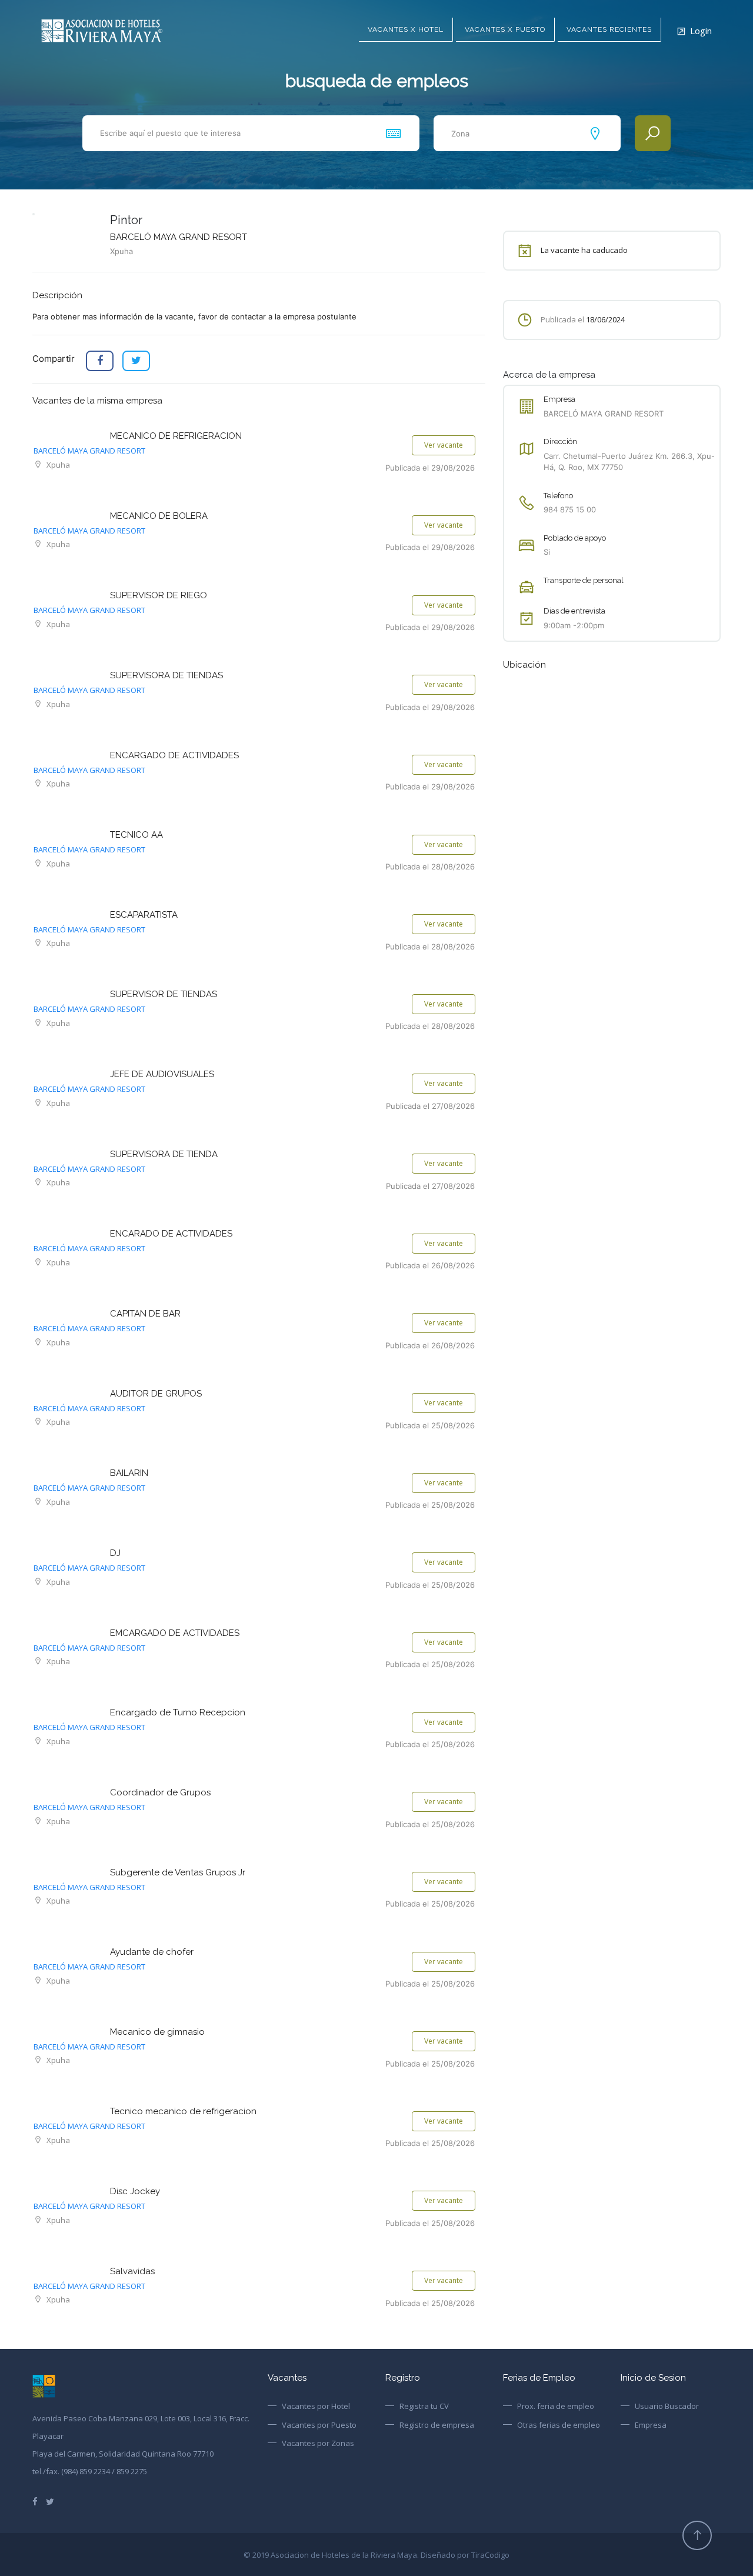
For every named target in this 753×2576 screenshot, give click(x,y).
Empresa (651, 2425)
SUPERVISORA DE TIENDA (164, 1154)
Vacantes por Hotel (316, 2406)
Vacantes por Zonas (318, 2443)
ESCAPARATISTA (144, 915)
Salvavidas (132, 2271)
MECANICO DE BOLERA (159, 516)
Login (701, 31)
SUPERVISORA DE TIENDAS (166, 675)
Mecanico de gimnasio (157, 2032)
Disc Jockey (135, 2191)
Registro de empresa (437, 2425)
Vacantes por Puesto (319, 2425)
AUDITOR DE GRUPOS (156, 1394)
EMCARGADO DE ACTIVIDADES (175, 1633)
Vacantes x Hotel (406, 29)
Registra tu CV (424, 2406)
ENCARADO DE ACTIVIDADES (171, 1234)
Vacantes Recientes (609, 29)
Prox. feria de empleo (556, 2406)
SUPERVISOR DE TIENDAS (164, 994)
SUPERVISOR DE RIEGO (159, 595)
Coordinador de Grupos (160, 1792)
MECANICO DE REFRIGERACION (176, 436)
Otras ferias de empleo (559, 2425)
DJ (115, 1553)
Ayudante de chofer (152, 1952)
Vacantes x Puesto (505, 29)
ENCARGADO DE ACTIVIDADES (174, 755)
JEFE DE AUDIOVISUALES (162, 1074)
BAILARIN (129, 1473)
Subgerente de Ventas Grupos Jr (178, 1872)
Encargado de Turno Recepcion (178, 1712)
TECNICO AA (136, 835)
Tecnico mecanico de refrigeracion (183, 2111)
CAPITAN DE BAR (145, 1314)
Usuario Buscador (667, 2406)
